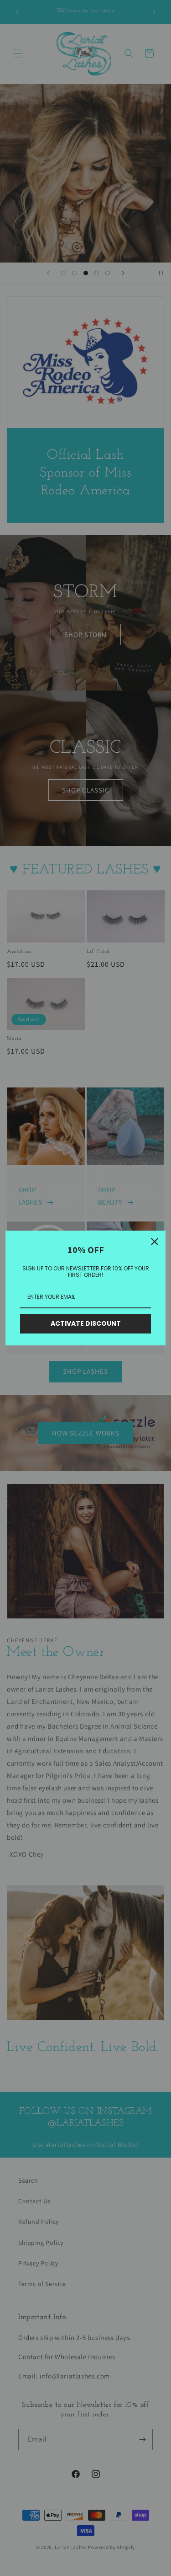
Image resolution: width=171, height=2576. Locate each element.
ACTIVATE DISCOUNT (86, 1323)
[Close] (155, 1242)
